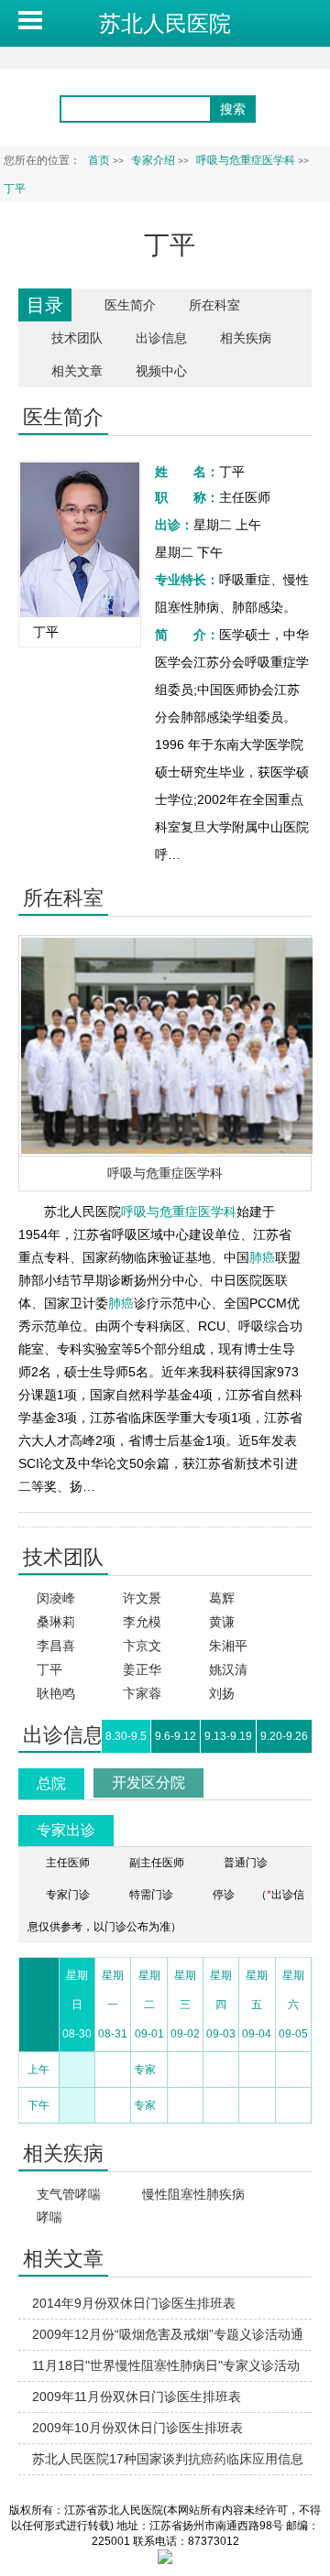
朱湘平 (228, 1646)
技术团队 (77, 338)
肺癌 (262, 1257)
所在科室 (214, 305)
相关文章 (77, 371)
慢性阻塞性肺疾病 (193, 2194)
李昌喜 (56, 1646)
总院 (51, 1783)
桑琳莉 (56, 1622)
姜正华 (142, 1669)
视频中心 (161, 371)
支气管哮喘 (69, 2194)
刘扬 (222, 1693)
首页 (99, 160)
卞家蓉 (142, 1693)
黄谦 (222, 1622)
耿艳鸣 (56, 1693)
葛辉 (222, 1598)
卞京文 (142, 1646)
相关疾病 (246, 338)
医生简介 (130, 305)
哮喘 (49, 2217)
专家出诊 (66, 1830)
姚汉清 (228, 1669)
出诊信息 (161, 338)
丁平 (49, 1669)
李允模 (142, 1622)
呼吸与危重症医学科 (165, 1173)
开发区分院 (148, 1783)
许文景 (142, 1598)
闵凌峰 (56, 1598)
